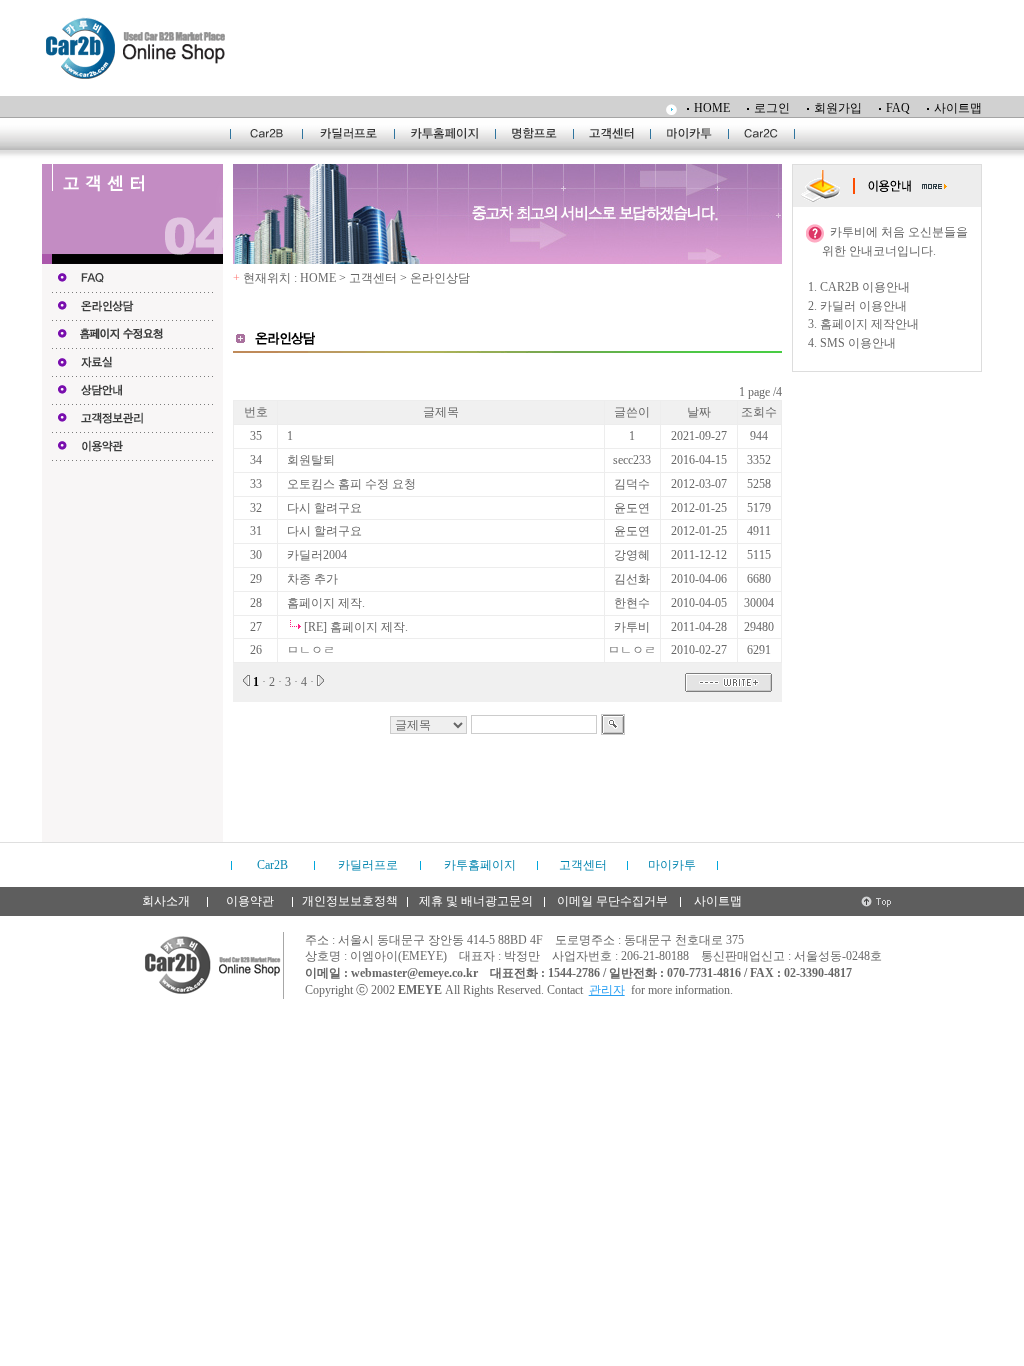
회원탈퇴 (311, 460)
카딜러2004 (317, 555)
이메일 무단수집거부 (612, 901)
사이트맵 (958, 108)
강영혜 (632, 555)
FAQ (898, 108)
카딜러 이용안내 (863, 306)
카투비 (632, 627)
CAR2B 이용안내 (865, 287)
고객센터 (583, 865)
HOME (712, 108)
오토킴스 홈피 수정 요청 (351, 484)
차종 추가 (312, 579)
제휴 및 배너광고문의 (476, 901)
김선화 (632, 579)
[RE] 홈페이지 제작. (356, 627)
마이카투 (672, 865)
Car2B (272, 865)
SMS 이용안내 (858, 343)
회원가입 (838, 108)
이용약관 (250, 901)
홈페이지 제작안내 (869, 324)
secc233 (632, 460)
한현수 (632, 603)
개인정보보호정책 (350, 901)
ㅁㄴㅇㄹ (311, 650)
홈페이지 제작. (326, 603)
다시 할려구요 (324, 508)
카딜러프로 (368, 865)
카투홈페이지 (480, 865)
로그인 (772, 108)
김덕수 (632, 484)
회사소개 (166, 901)
